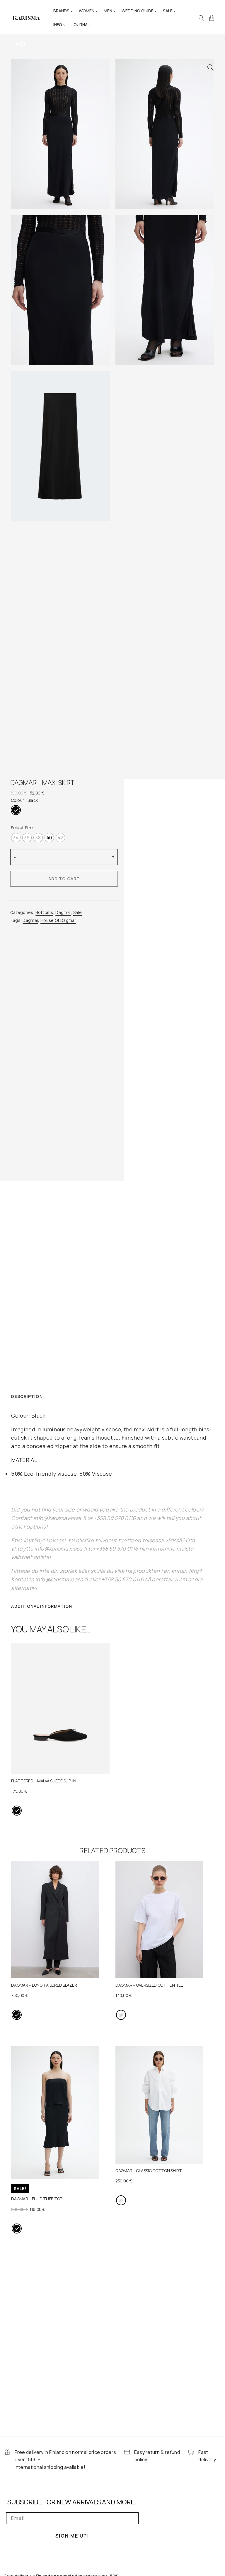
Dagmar (63, 912)
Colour (18, 800)
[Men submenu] (114, 11)
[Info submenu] (64, 25)
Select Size (22, 828)
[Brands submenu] (71, 11)
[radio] (16, 810)
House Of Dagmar (58, 920)
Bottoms (44, 912)
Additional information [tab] (42, 1606)
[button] (210, 68)
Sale (77, 912)
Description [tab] (27, 1396)
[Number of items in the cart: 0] (212, 18)
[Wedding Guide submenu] (156, 11)
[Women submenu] (96, 11)
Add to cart (64, 879)
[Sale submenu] (175, 11)
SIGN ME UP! (72, 2536)
